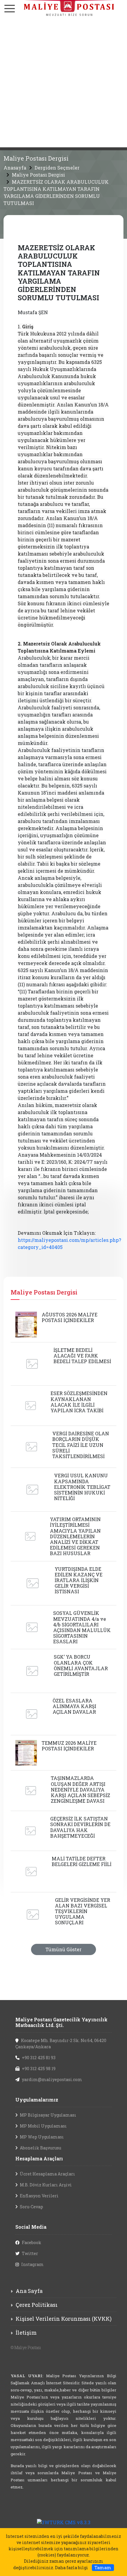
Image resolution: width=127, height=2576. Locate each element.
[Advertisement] (63, 84)
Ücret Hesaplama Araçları (47, 2174)
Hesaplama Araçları (39, 2158)
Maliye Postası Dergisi (38, 175)
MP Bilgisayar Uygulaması (48, 2115)
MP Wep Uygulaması (42, 2137)
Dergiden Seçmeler (57, 168)
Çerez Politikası (37, 2305)
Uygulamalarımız (37, 2100)
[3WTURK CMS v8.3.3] (64, 2522)
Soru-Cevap (31, 2207)
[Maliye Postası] (63, 8)
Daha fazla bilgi (71, 2568)
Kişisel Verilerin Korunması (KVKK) (64, 2319)
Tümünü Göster (63, 1949)
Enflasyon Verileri (39, 2196)
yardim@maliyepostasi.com (52, 2079)
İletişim (26, 2333)
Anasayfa (15, 168)
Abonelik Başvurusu (40, 2148)
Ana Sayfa (29, 2291)
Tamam (103, 2568)
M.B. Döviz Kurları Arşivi (46, 2185)
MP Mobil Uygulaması (43, 2126)
